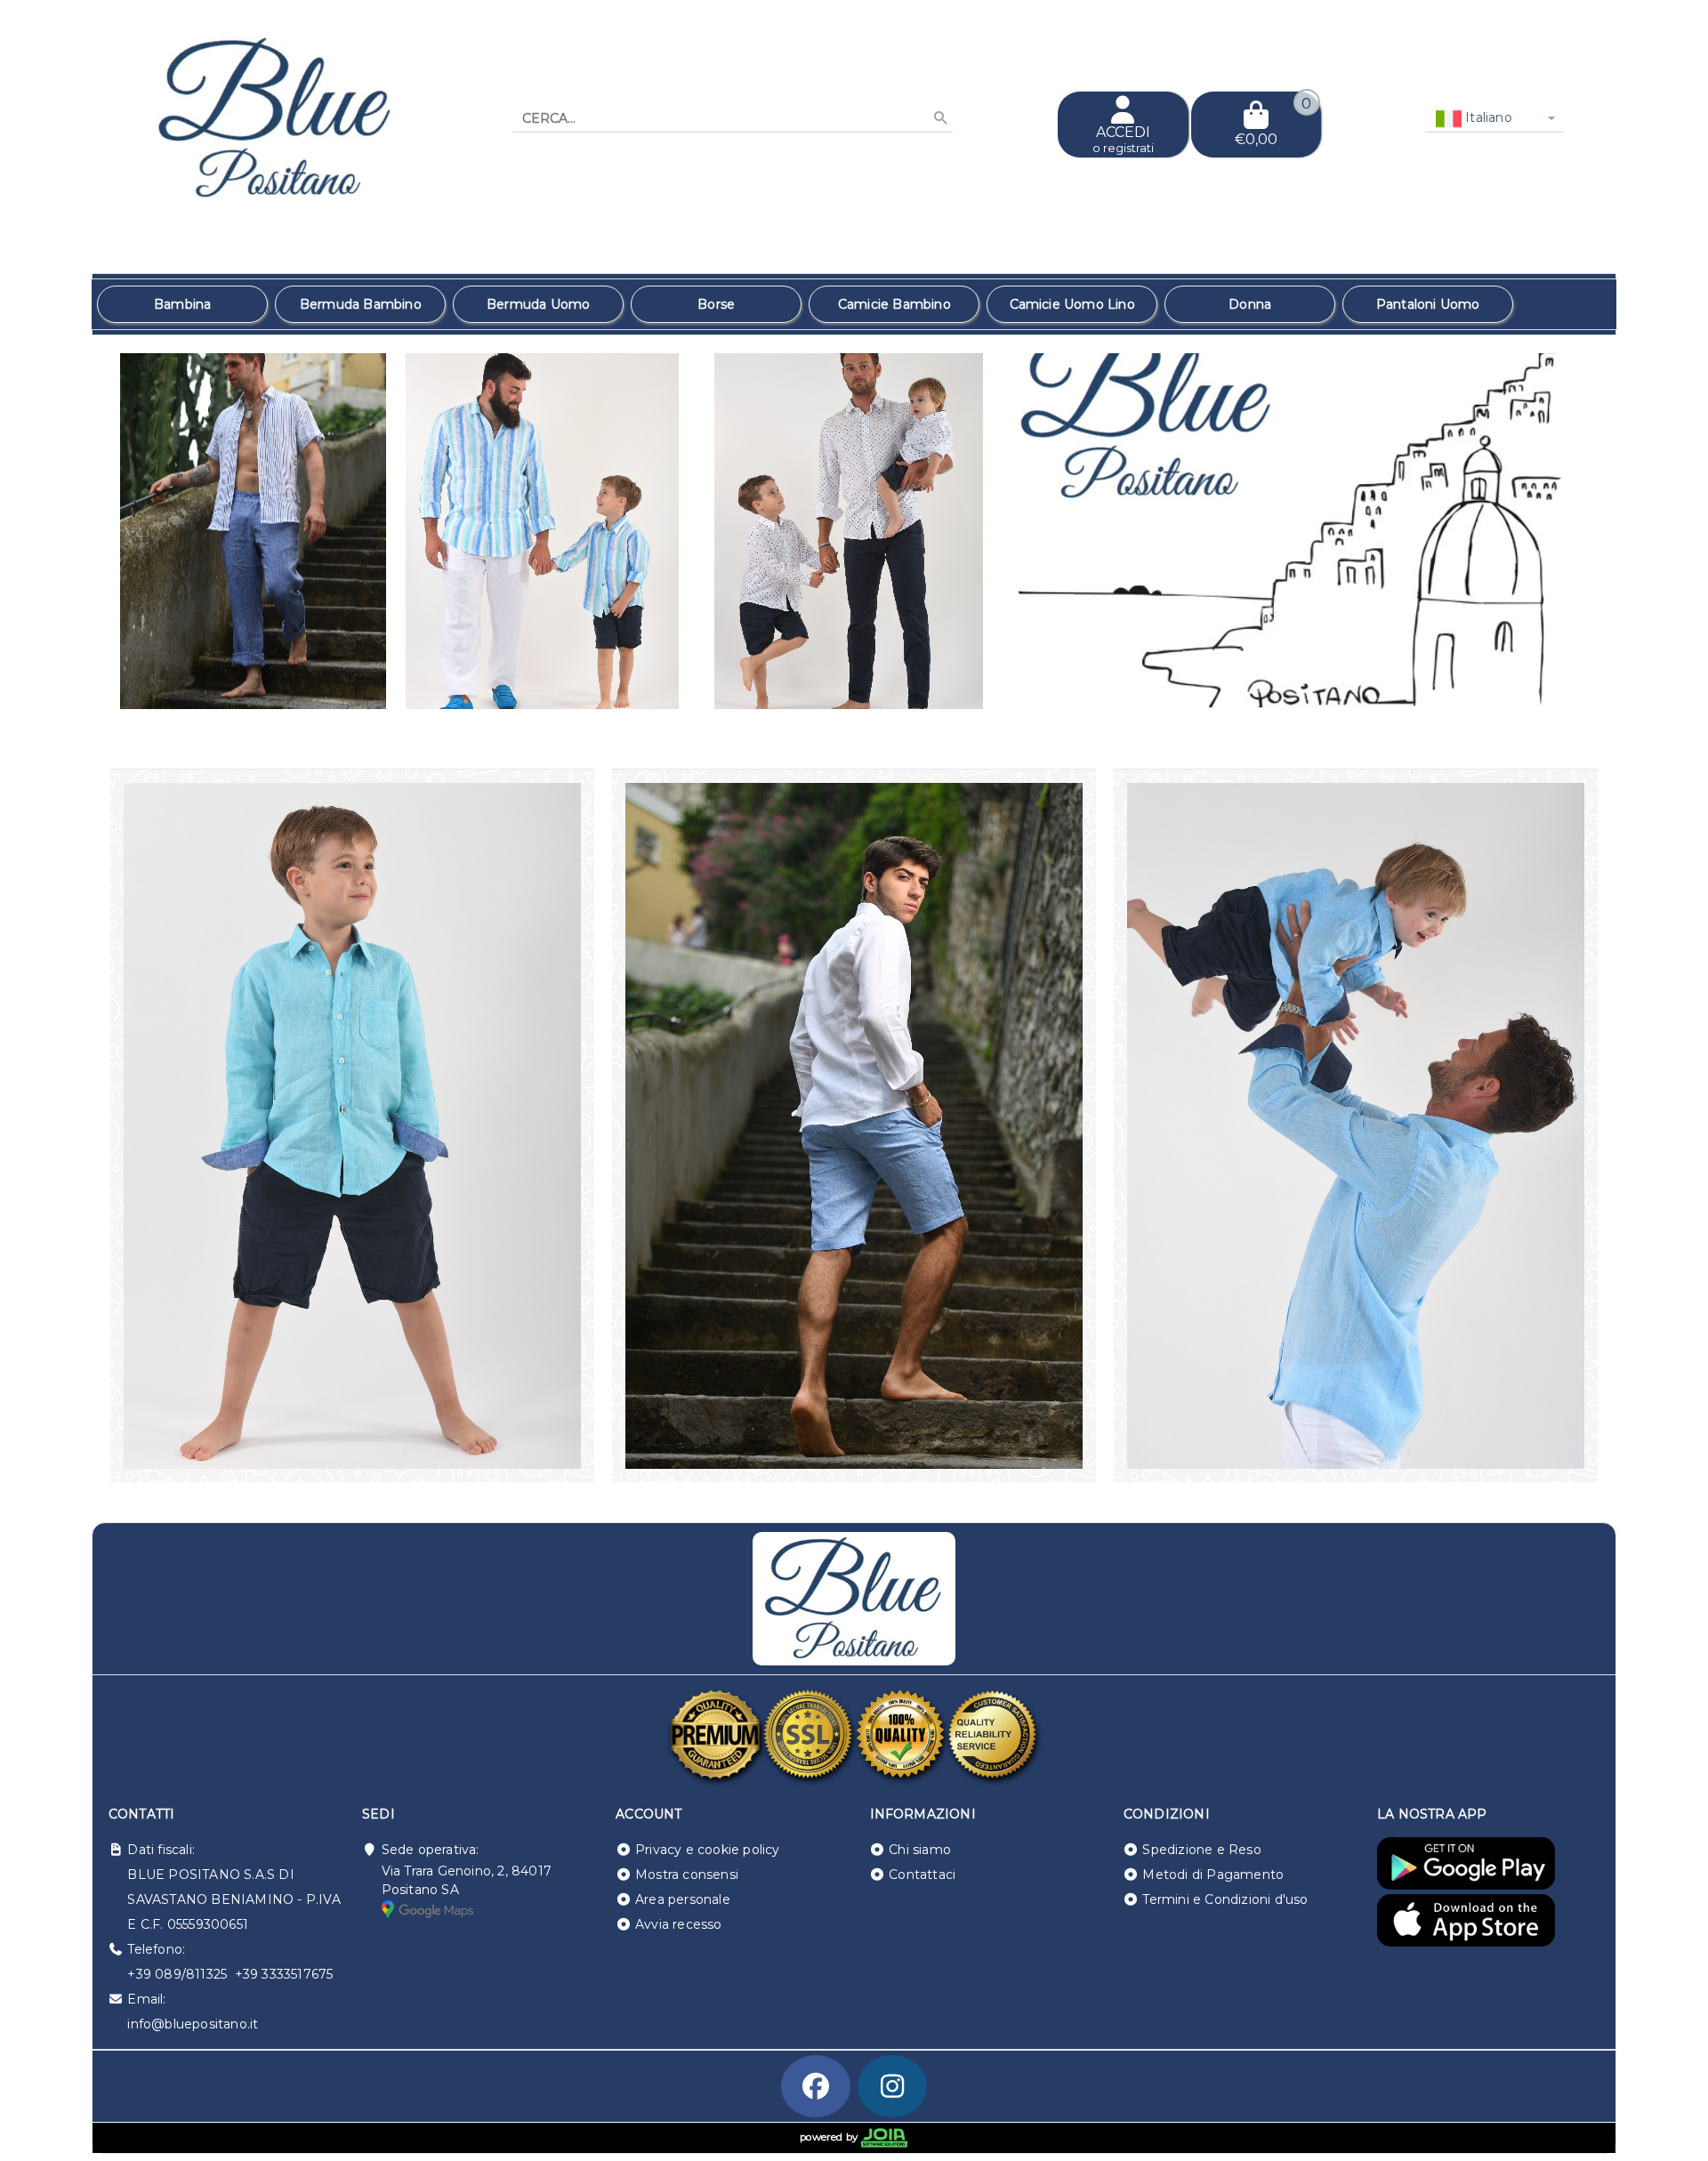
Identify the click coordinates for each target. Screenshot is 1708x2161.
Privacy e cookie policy (708, 1850)
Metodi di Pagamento (1213, 1875)
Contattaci (922, 1875)
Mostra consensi (687, 1875)
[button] (1563, 687)
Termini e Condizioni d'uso (1225, 1899)
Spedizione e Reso (1201, 1850)
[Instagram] (892, 2086)
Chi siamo (920, 1850)
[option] (182, 304)
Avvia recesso (679, 1924)
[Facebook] (816, 2086)
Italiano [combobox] (1487, 117)
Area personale (683, 1899)
